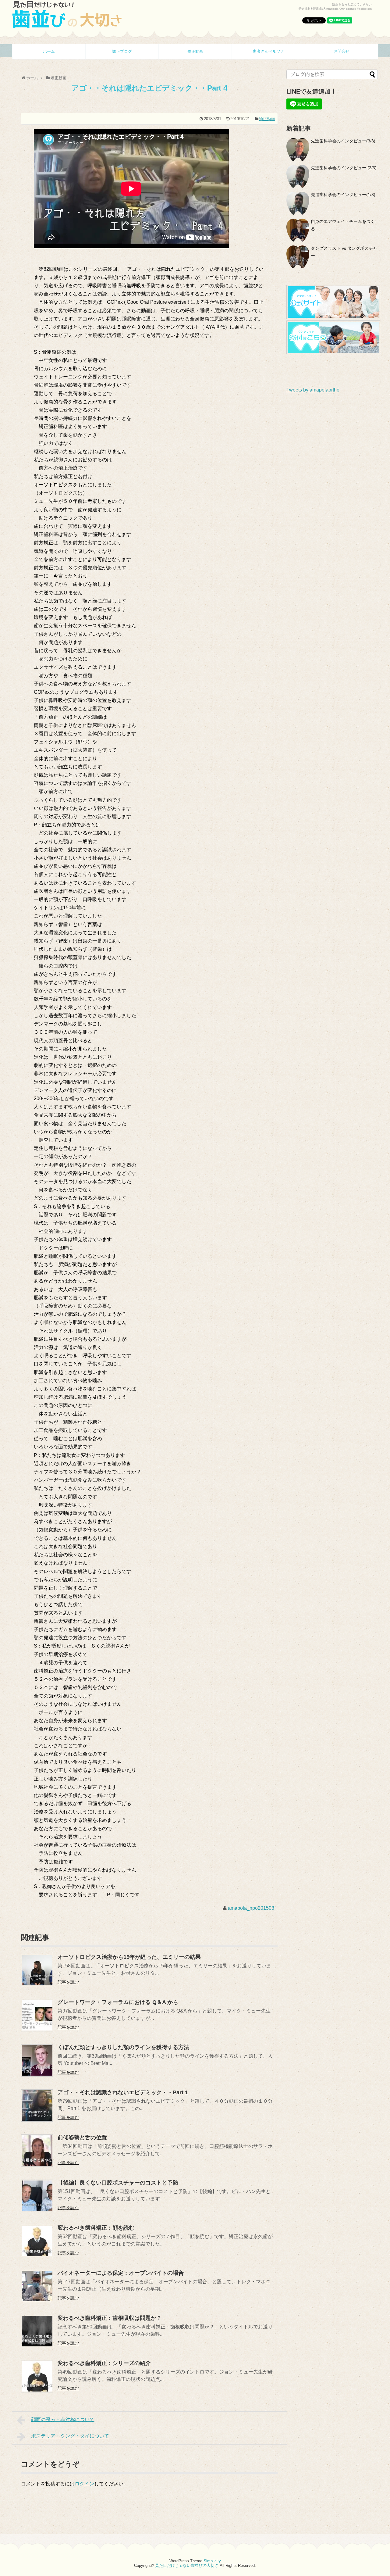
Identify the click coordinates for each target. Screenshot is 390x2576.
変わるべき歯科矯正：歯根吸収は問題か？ (110, 2318)
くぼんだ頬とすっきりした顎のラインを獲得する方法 (123, 2047)
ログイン (84, 2484)
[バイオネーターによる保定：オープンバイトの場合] (37, 2301)
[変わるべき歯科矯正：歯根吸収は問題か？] (37, 2346)
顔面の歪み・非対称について (63, 2419)
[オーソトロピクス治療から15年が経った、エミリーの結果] (37, 1985)
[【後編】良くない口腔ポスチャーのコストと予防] (37, 2210)
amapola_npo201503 (251, 1908)
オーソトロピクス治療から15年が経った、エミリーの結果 (129, 1957)
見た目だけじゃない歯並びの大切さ (187, 2565)
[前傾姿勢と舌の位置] (37, 2165)
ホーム (49, 51)
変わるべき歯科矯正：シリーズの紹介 (104, 2363)
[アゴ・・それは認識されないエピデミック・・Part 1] (37, 2120)
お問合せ (342, 51)
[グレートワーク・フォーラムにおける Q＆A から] (37, 2030)
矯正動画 (195, 51)
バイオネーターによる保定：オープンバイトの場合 (121, 2273)
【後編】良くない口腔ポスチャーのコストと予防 (118, 2183)
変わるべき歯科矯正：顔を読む (96, 2228)
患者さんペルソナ (268, 51)
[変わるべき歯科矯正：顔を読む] (37, 2255)
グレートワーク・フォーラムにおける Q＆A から (118, 2002)
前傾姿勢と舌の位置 (82, 2138)
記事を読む (68, 1982)
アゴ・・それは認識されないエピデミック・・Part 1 (123, 2092)
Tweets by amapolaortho (313, 390)
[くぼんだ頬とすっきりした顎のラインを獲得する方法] (37, 2075)
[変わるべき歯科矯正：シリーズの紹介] (37, 2391)
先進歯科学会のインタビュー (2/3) (344, 168)
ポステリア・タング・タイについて (70, 2436)
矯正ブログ (122, 51)
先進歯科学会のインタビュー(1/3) (343, 195)
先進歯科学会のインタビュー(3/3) (343, 141)
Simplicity (212, 2561)
